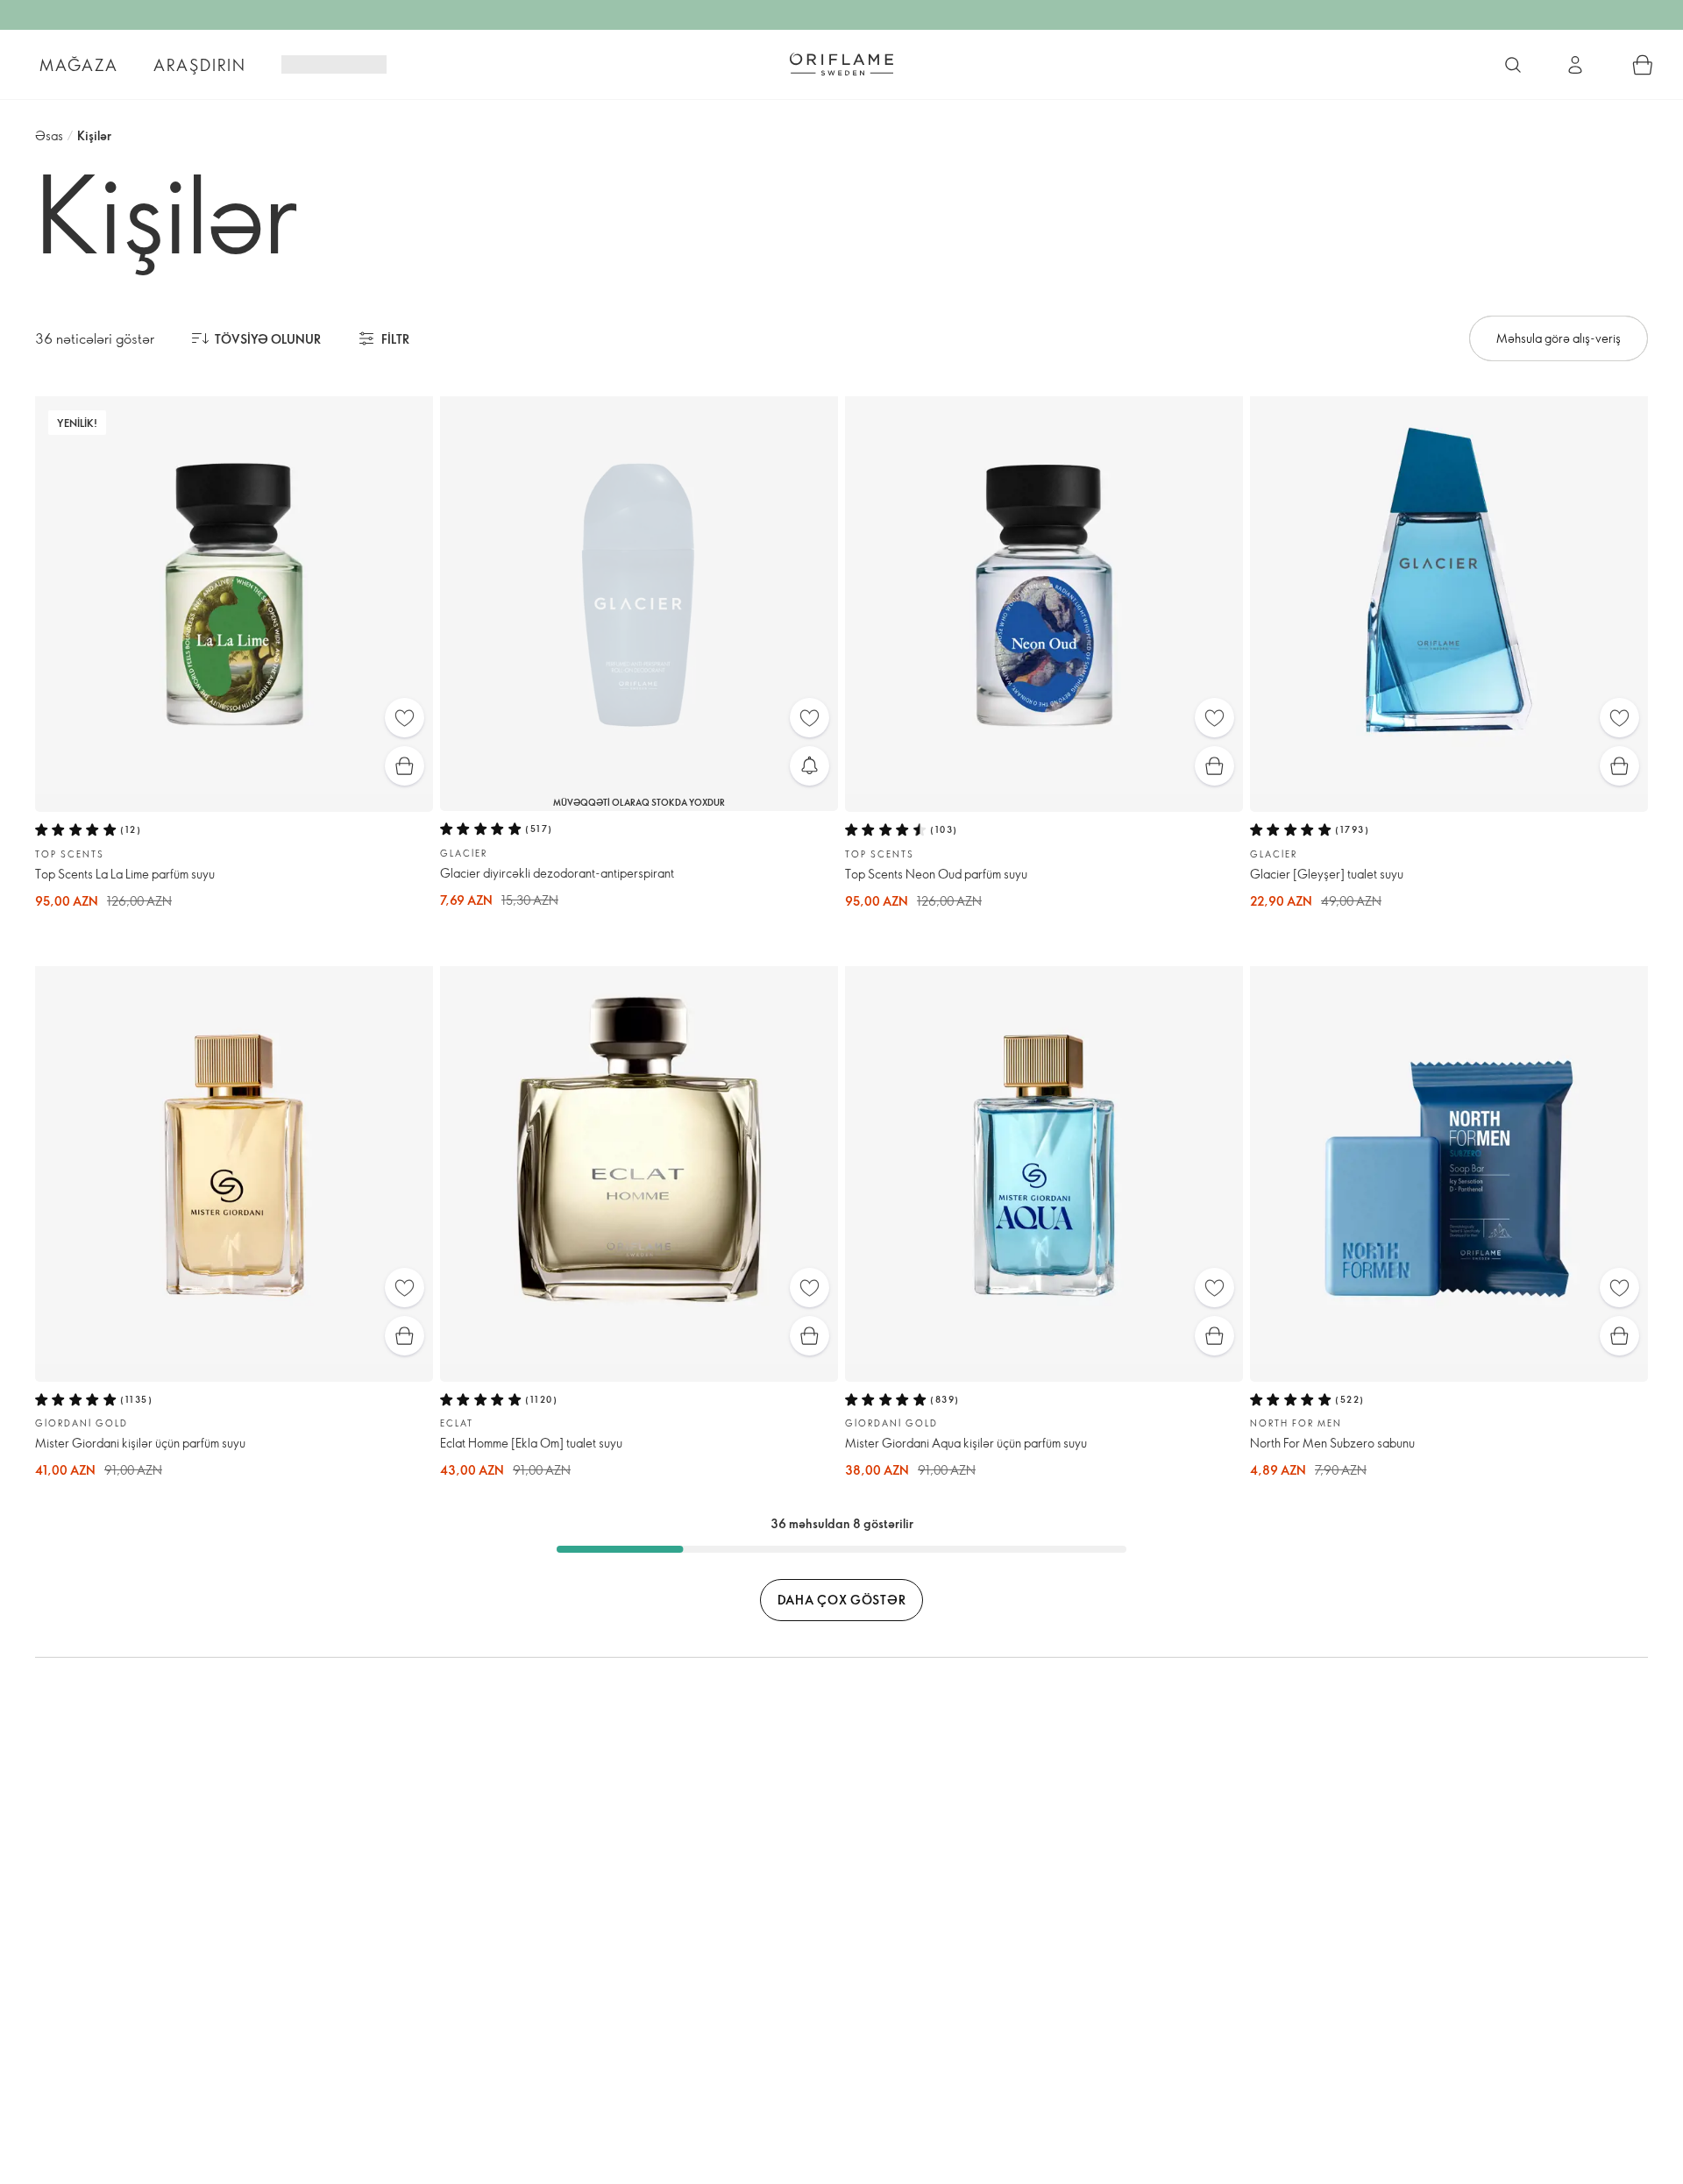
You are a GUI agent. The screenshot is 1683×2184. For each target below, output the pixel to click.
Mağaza (79, 65)
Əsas (49, 135)
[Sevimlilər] (405, 718)
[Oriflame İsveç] (841, 64)
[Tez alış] (405, 766)
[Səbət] (1643, 65)
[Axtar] (1513, 65)
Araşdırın (200, 65)
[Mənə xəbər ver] (810, 766)
